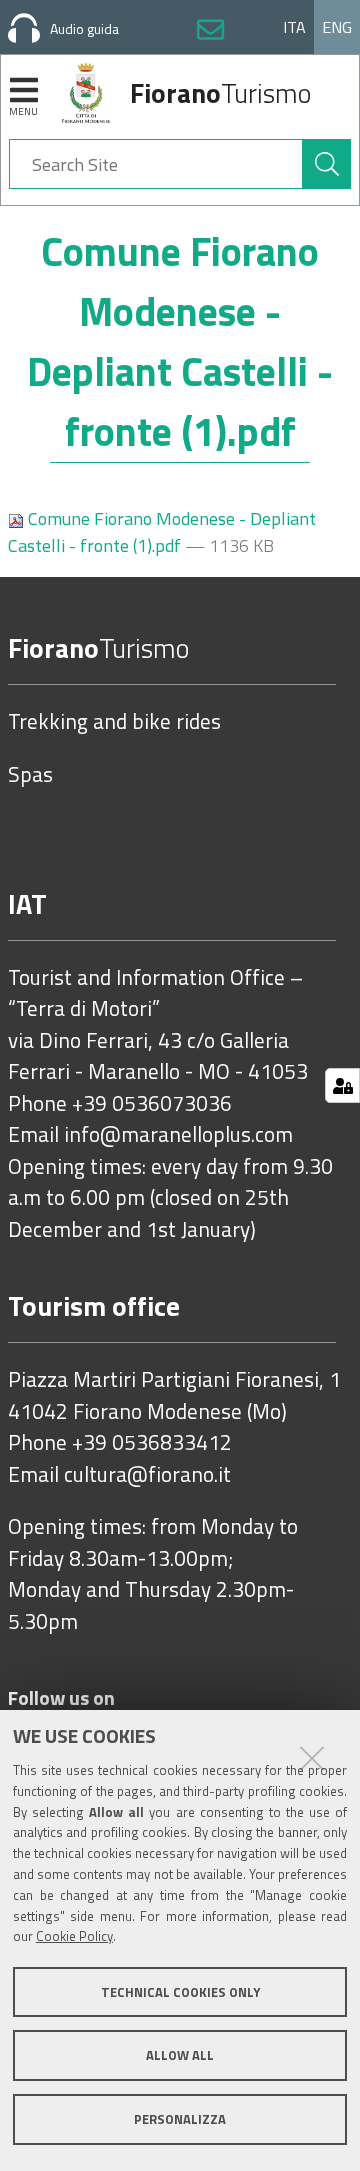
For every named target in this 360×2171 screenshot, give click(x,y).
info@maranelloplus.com (178, 1135)
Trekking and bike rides (114, 722)
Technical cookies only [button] (180, 1992)
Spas (30, 775)
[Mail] (210, 33)
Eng (337, 27)
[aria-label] (327, 164)
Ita (294, 27)
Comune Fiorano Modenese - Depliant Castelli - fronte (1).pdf (162, 532)
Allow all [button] (180, 2055)
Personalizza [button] (180, 2119)
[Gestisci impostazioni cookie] (342, 1085)
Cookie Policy (74, 1936)
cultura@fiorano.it (147, 1475)
